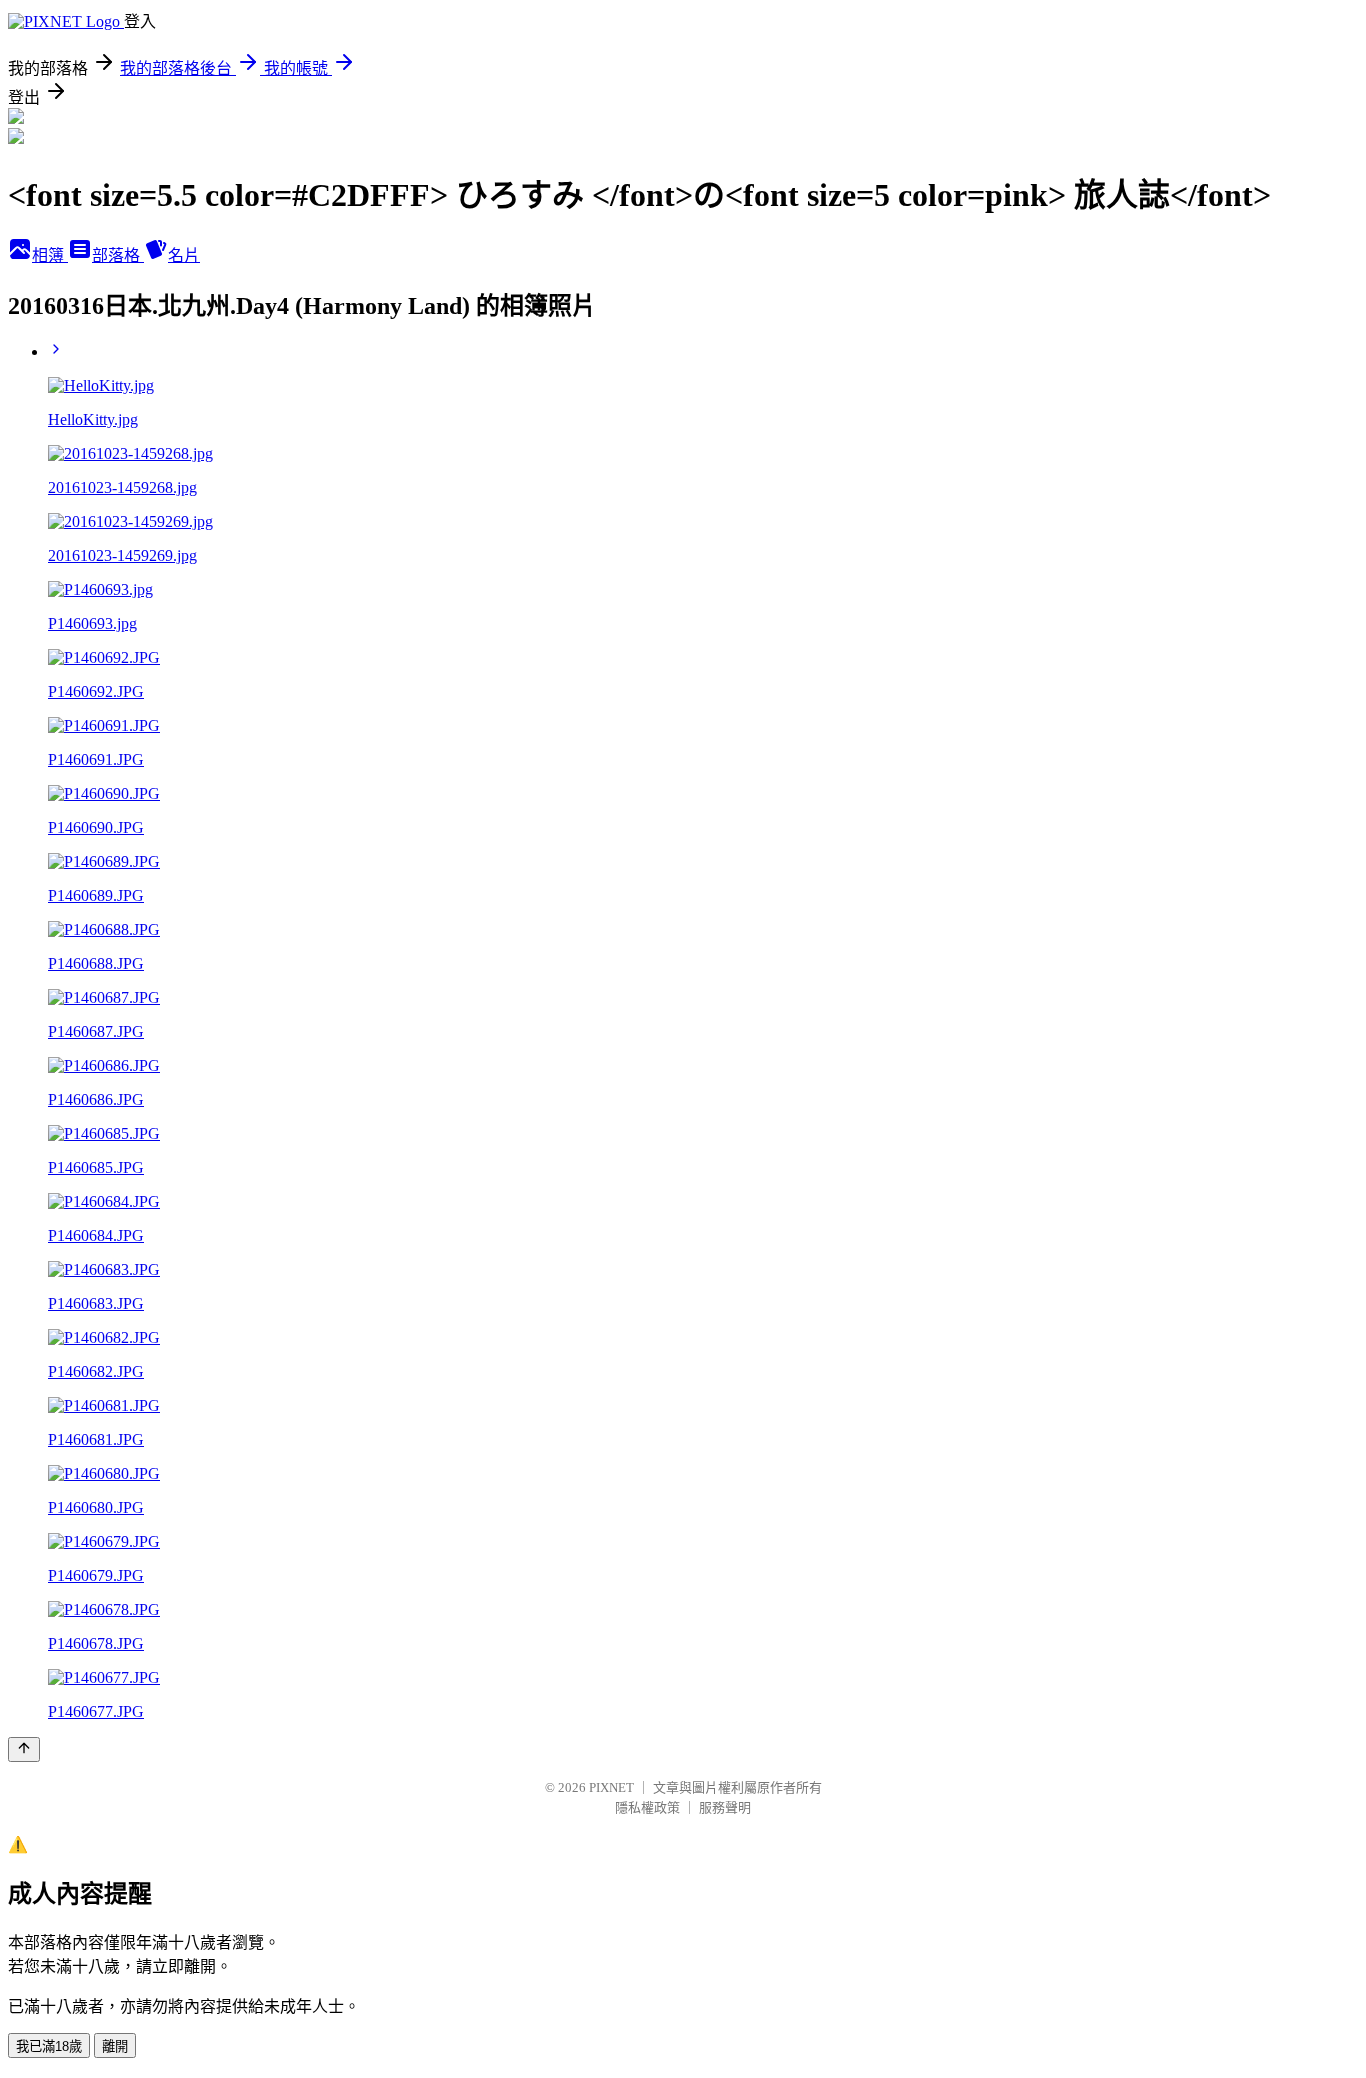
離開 (115, 2046)
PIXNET (611, 1787)
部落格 (118, 255)
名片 (184, 255)
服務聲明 (725, 1807)
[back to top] (24, 1749)
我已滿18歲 (49, 2046)
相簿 (50, 255)
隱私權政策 (647, 1807)
